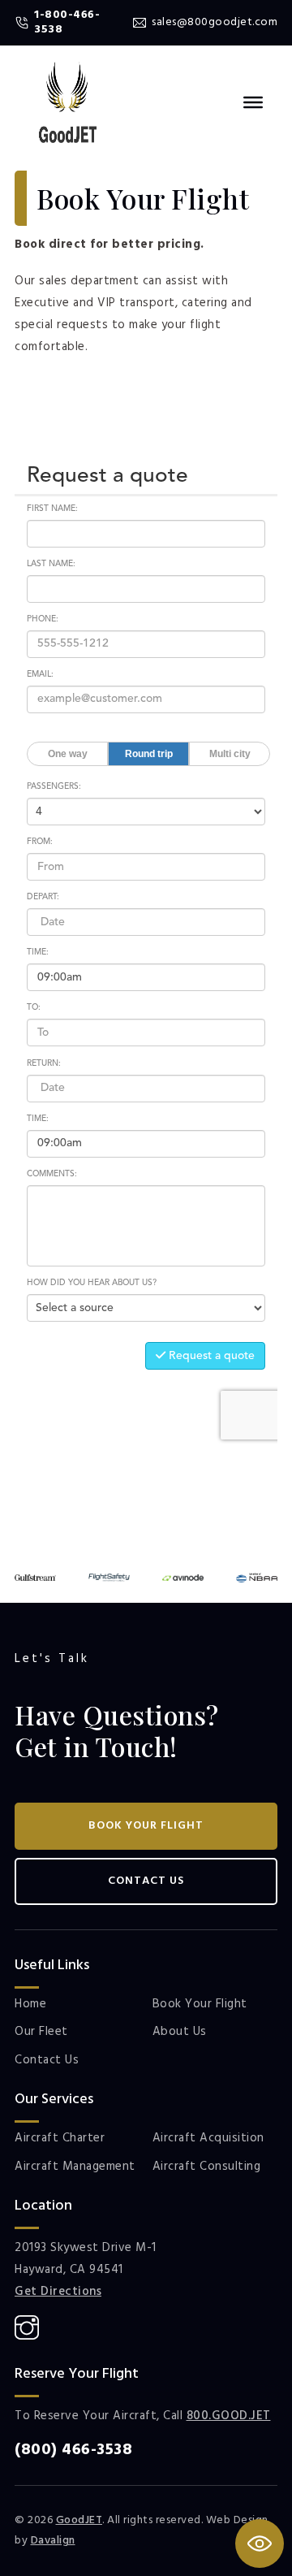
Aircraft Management (75, 2167)
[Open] (253, 102)
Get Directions (58, 2292)
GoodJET (79, 2520)
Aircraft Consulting (207, 2167)
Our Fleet (41, 2033)
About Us (180, 2033)
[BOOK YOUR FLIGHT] (260, 2544)
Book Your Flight (146, 1826)
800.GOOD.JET (229, 2416)
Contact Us (146, 1881)
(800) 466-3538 (73, 2450)
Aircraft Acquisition (208, 2139)
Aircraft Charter (60, 2139)
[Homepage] (68, 102)
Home (30, 2005)
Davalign (53, 2541)
